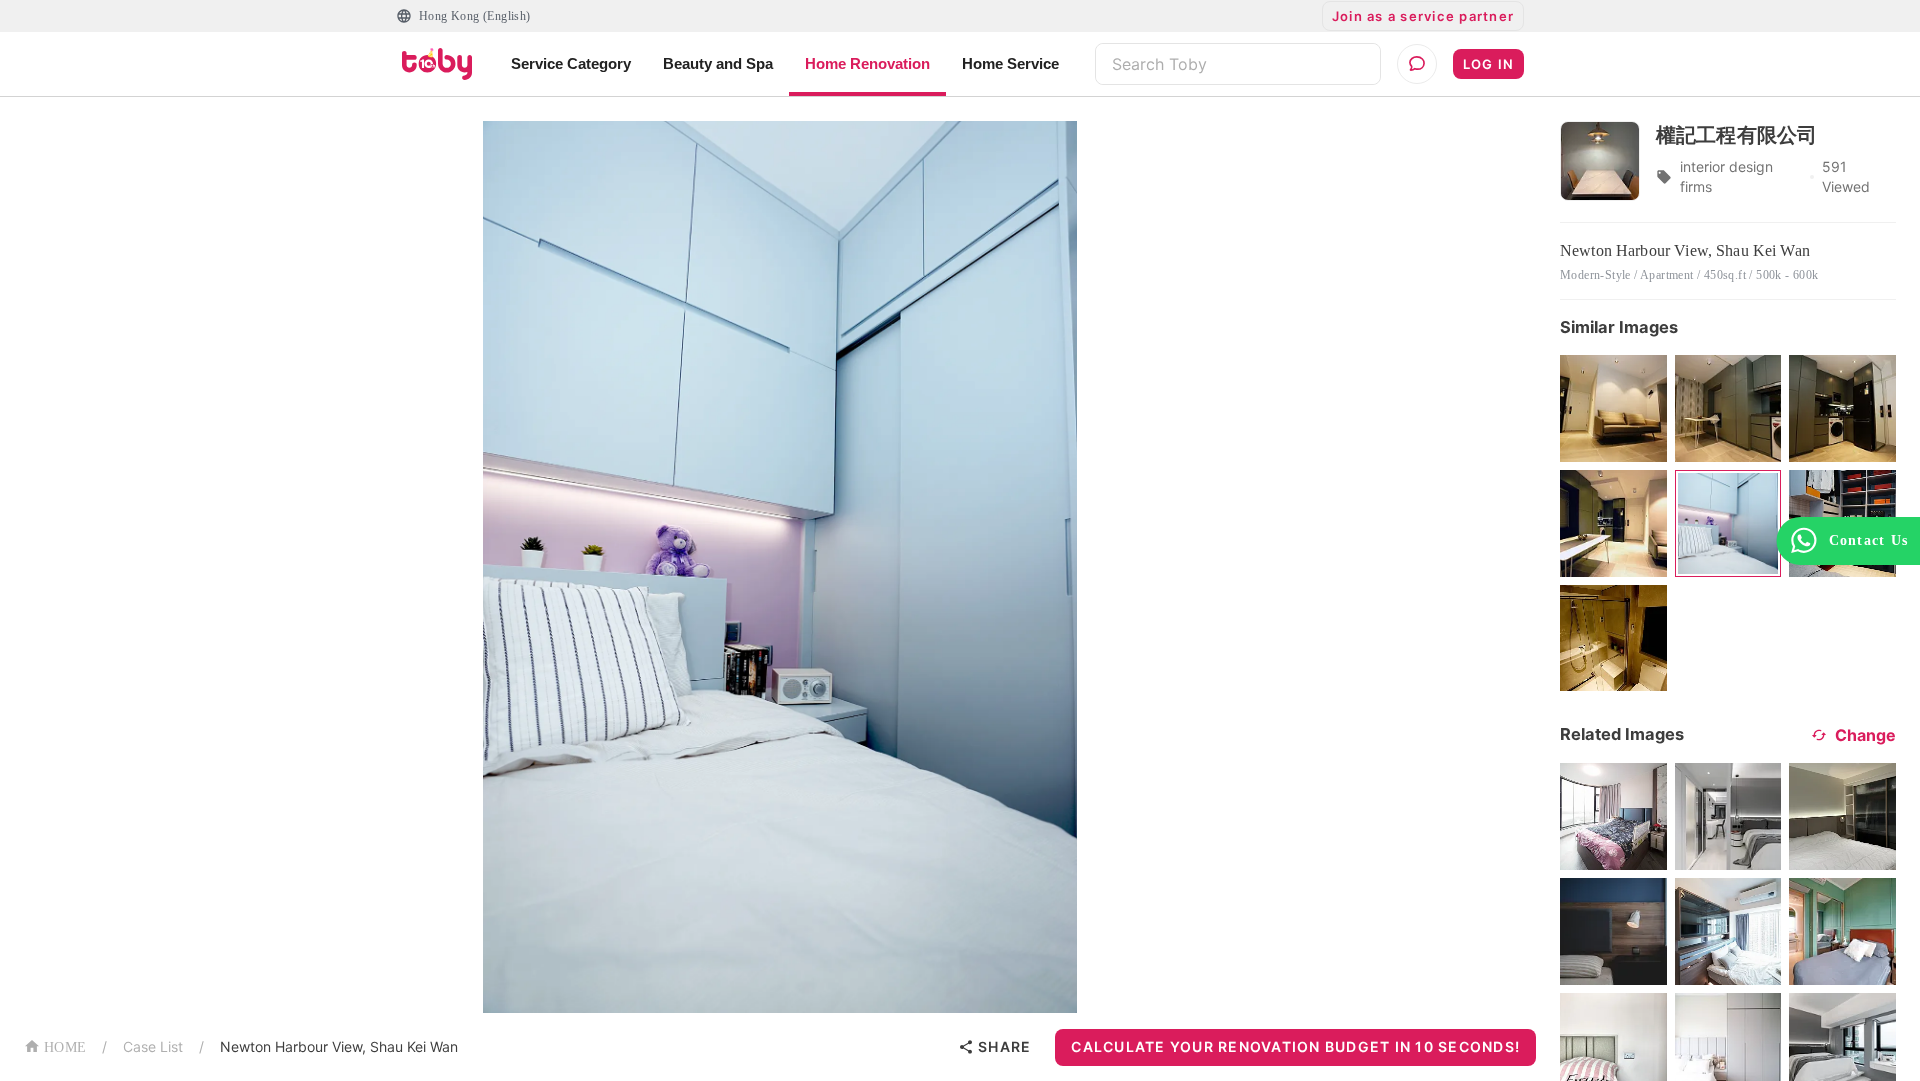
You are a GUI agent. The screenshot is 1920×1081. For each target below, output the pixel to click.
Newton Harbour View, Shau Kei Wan (339, 1046)
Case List (153, 1046)
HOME (65, 1047)
